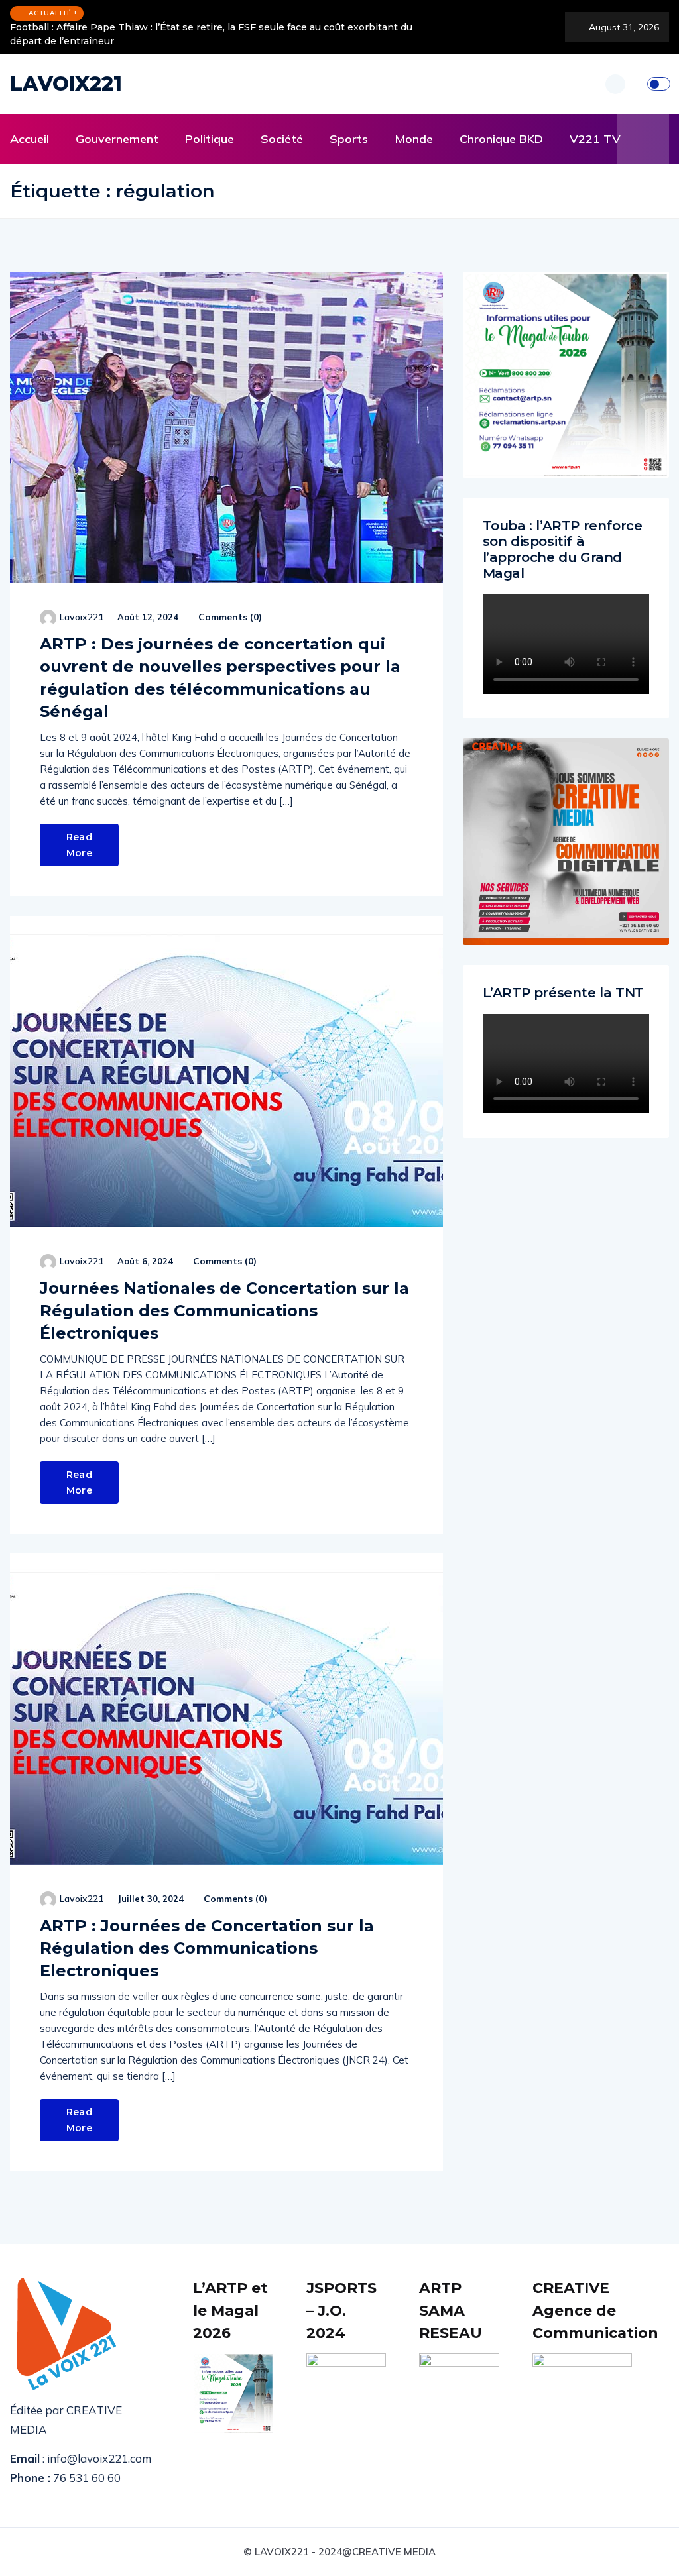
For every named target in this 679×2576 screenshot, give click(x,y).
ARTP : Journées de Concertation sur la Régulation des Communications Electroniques (207, 1948)
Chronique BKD (501, 139)
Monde (414, 139)
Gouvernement (117, 139)
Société (282, 139)
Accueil (30, 139)
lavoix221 (82, 617)
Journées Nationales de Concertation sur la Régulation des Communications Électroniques (224, 1311)
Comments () (229, 617)
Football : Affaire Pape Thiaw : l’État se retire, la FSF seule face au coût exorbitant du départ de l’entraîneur (211, 34)
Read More (79, 845)
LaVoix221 (66, 84)
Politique (210, 139)
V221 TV (595, 139)
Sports (349, 139)
